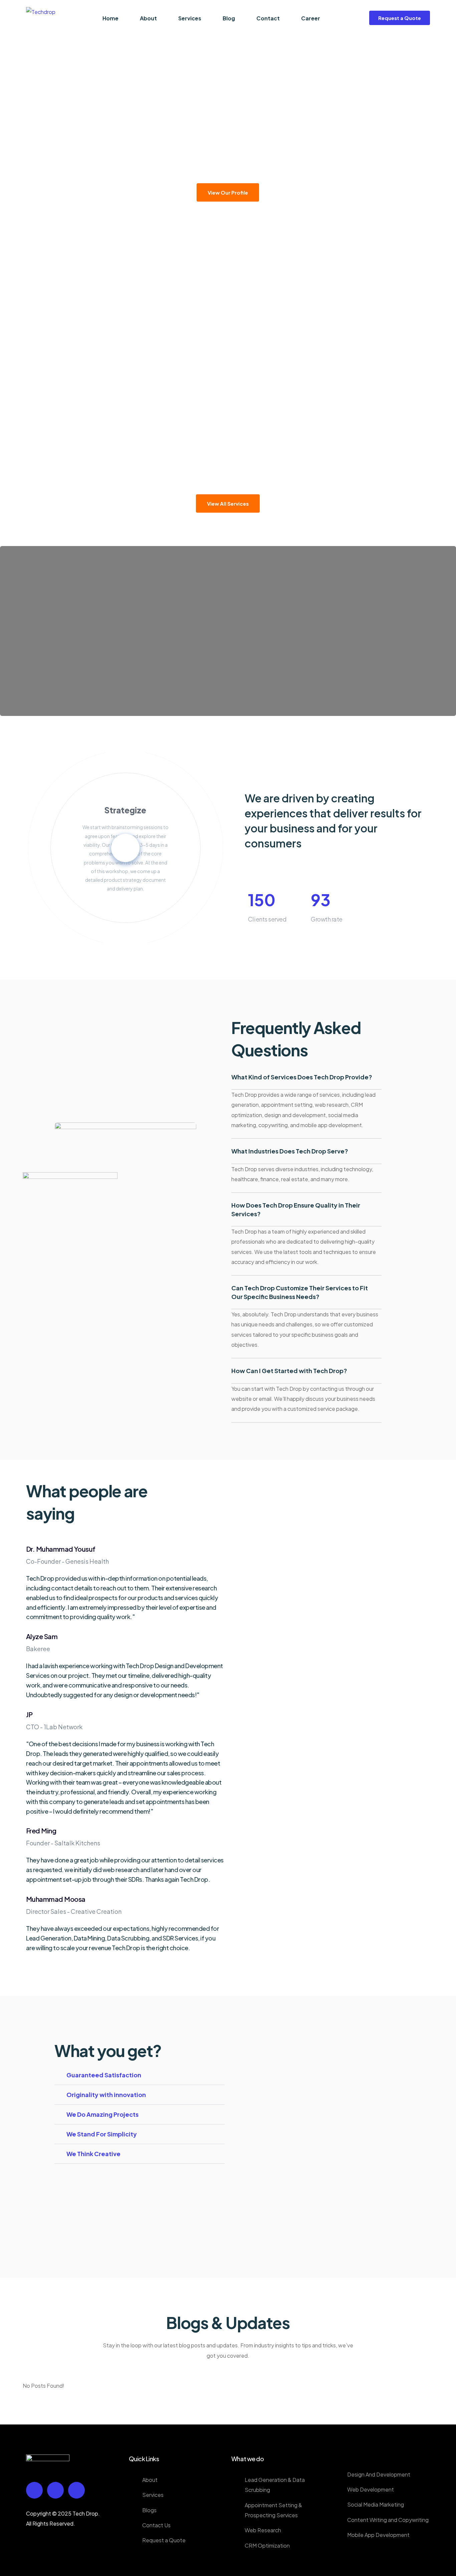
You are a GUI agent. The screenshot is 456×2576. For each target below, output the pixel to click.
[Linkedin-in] (55, 2490)
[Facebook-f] (34, 2490)
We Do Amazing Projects (102, 2114)
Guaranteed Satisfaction (104, 2075)
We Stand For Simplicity (102, 2134)
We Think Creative (93, 2154)
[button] (140, 2079)
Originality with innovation (106, 2095)
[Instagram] (76, 2490)
